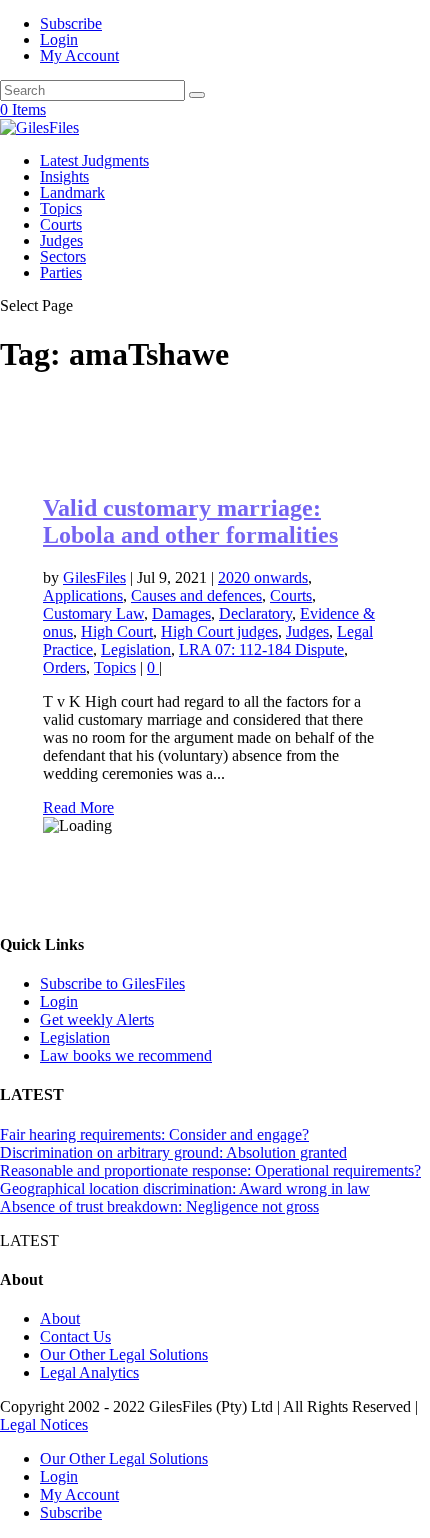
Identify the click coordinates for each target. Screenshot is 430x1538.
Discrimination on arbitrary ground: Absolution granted (173, 1152)
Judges (61, 240)
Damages (181, 613)
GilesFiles (94, 577)
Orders (64, 667)
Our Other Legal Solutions (124, 1354)
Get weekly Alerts (97, 1019)
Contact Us (75, 1336)
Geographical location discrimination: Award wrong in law (185, 1188)
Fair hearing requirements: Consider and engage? (154, 1134)
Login (59, 39)
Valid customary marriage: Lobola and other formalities (190, 521)
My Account (79, 55)
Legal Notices (44, 1424)
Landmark (72, 192)
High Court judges (219, 631)
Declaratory (255, 613)
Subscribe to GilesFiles (112, 983)
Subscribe (71, 23)
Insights (64, 176)
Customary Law (93, 613)
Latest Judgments (94, 160)
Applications (83, 595)
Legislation (136, 649)
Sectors (63, 256)
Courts (61, 224)
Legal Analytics (89, 1372)
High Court (117, 631)
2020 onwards (263, 577)
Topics (61, 208)
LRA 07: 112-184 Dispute (261, 649)
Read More (78, 807)
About (60, 1318)
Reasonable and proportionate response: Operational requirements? (210, 1170)
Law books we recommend (126, 1055)
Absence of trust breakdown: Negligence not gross (159, 1206)
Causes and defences (196, 595)
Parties (61, 272)
